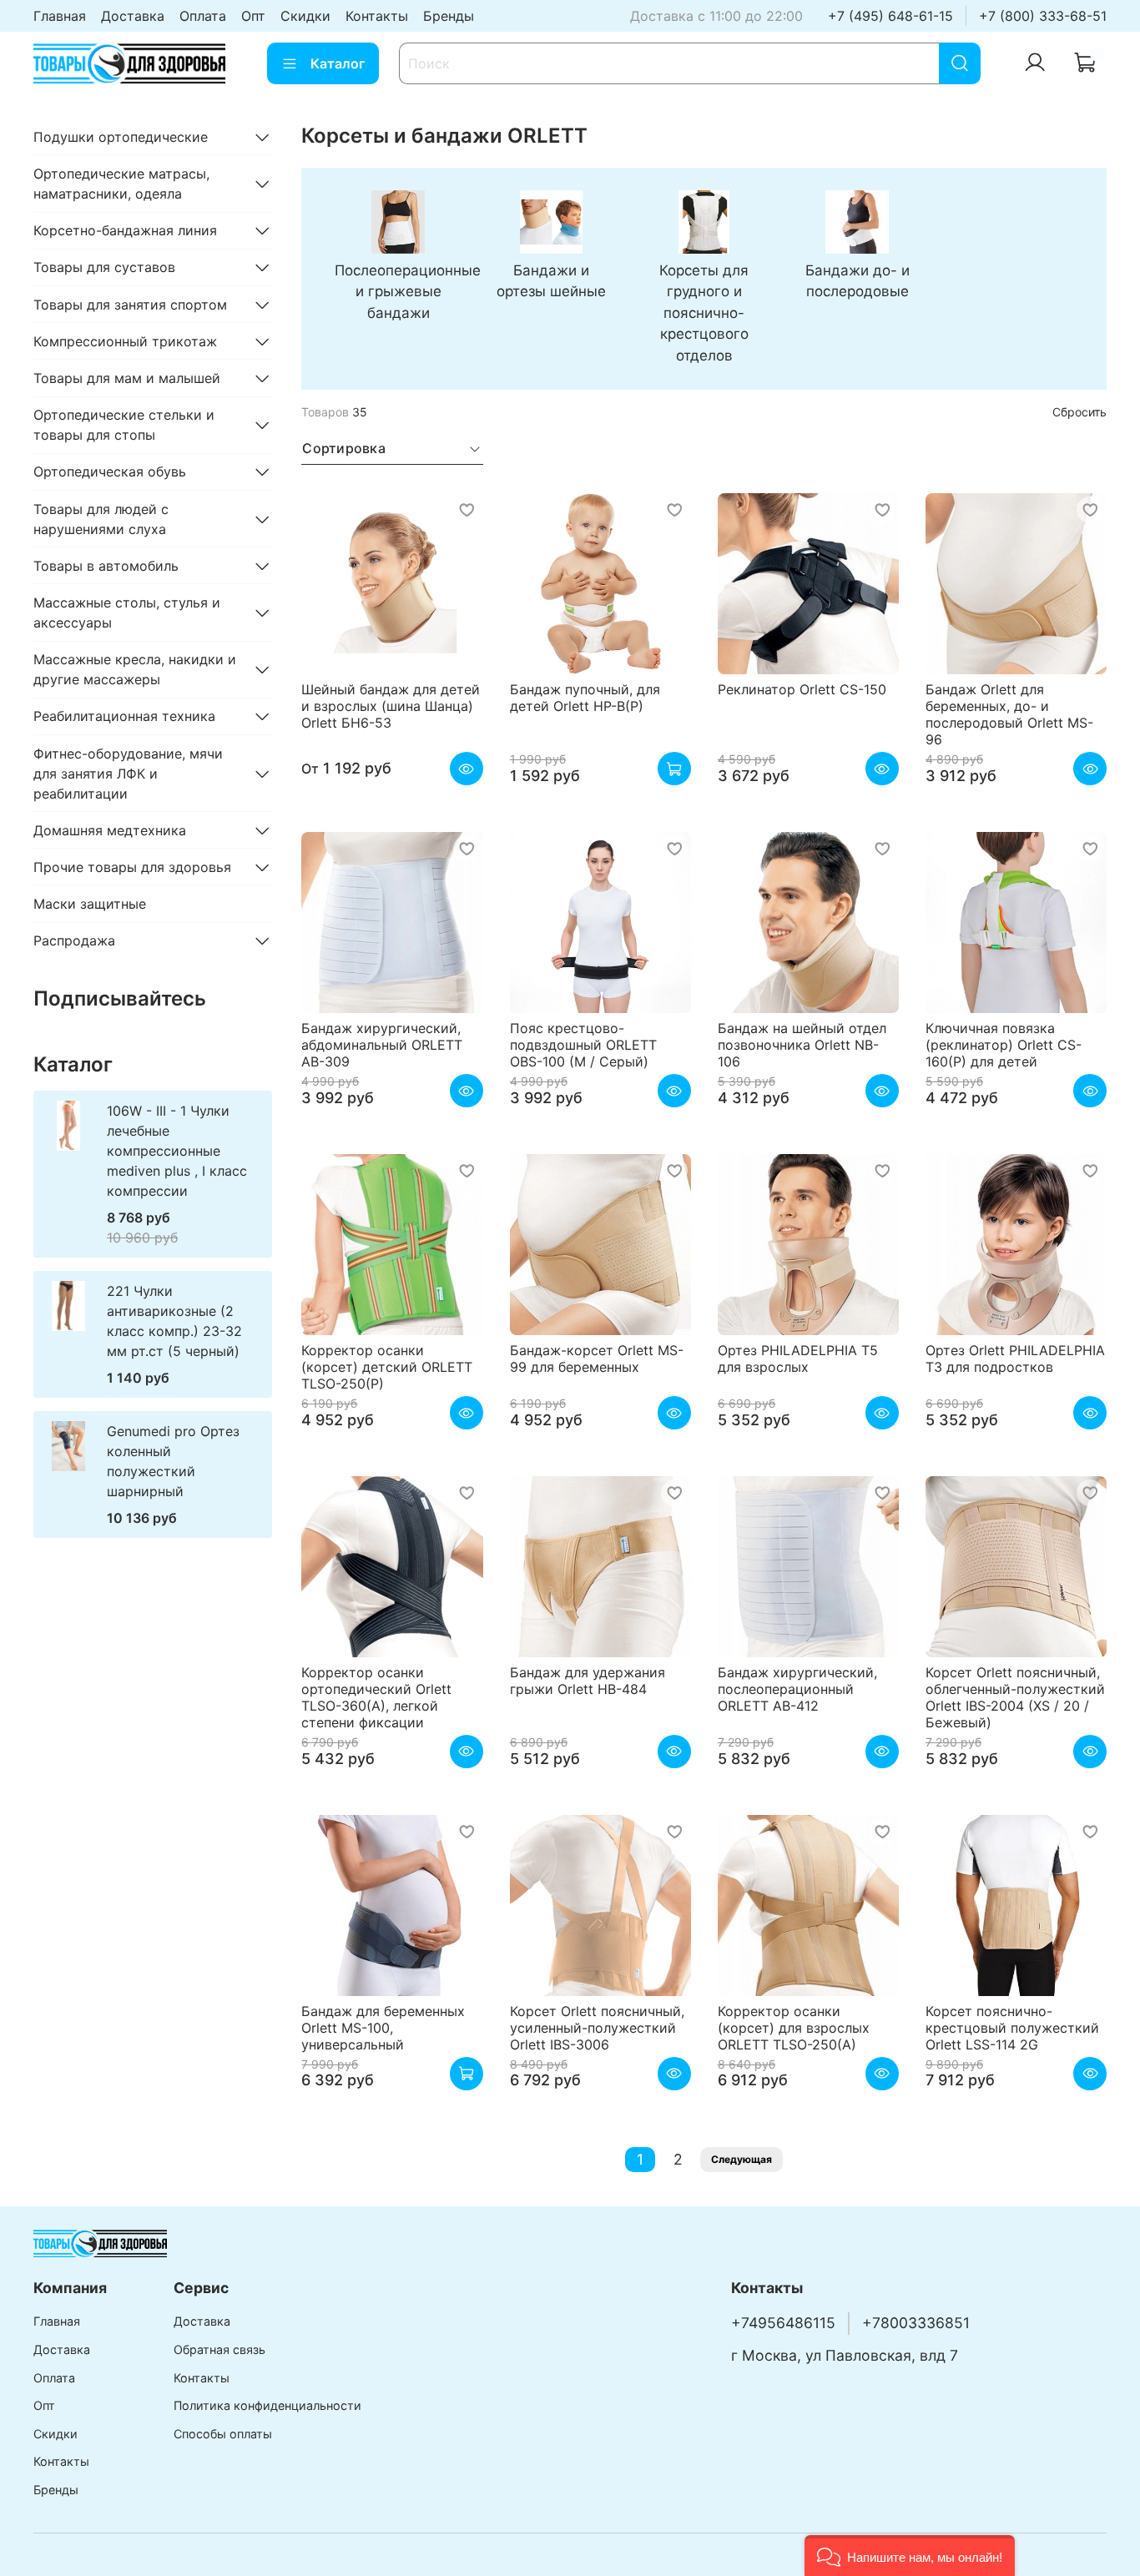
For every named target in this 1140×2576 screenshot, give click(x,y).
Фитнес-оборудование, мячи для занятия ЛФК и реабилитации (128, 774)
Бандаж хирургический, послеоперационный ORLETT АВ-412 (797, 1689)
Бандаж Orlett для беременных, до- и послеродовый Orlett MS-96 (1009, 714)
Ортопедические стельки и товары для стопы (124, 425)
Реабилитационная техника (124, 716)
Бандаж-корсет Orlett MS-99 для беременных (597, 1359)
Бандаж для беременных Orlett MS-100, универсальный (383, 2028)
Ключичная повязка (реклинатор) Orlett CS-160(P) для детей (1004, 1045)
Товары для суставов (104, 267)
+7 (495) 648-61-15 (890, 16)
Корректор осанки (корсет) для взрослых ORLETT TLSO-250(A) (794, 2028)
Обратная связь (219, 2349)
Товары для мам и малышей (127, 378)
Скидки (305, 16)
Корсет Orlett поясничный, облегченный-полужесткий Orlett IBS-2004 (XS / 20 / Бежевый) (1015, 1697)
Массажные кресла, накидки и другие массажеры (135, 669)
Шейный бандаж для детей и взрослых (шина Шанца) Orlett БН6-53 (391, 706)
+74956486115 (783, 2323)
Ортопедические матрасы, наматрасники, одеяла (121, 184)
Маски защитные (90, 904)
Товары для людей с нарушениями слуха (101, 519)
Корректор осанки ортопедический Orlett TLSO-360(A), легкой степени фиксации (376, 1697)
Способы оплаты (223, 2434)
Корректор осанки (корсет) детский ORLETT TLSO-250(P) (387, 1367)
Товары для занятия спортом (130, 305)
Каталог (338, 63)
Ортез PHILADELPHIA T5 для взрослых (798, 1359)
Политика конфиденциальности (267, 2405)
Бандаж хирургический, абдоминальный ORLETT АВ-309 (382, 1045)
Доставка (133, 16)
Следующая (742, 2159)
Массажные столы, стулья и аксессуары (127, 612)
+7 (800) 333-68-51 (1043, 16)
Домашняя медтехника (110, 830)
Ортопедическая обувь (110, 471)
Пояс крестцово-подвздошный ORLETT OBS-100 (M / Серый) (583, 1045)
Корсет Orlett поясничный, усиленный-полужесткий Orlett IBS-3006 (597, 2028)
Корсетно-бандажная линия (125, 230)
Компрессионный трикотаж (125, 341)
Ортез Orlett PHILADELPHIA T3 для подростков (1015, 1359)
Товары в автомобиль (106, 566)
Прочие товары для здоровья (132, 867)
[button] (910, 2556)
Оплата (203, 16)
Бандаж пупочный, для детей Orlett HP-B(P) (585, 698)
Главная (60, 16)
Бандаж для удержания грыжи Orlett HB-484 (588, 1681)
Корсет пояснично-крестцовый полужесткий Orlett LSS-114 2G (1012, 2028)
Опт (253, 16)
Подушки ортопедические (121, 137)
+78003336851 (916, 2323)
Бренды (449, 16)
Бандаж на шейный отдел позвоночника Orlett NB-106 (802, 1045)
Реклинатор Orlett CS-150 (802, 689)
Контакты (377, 16)
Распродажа (74, 940)
